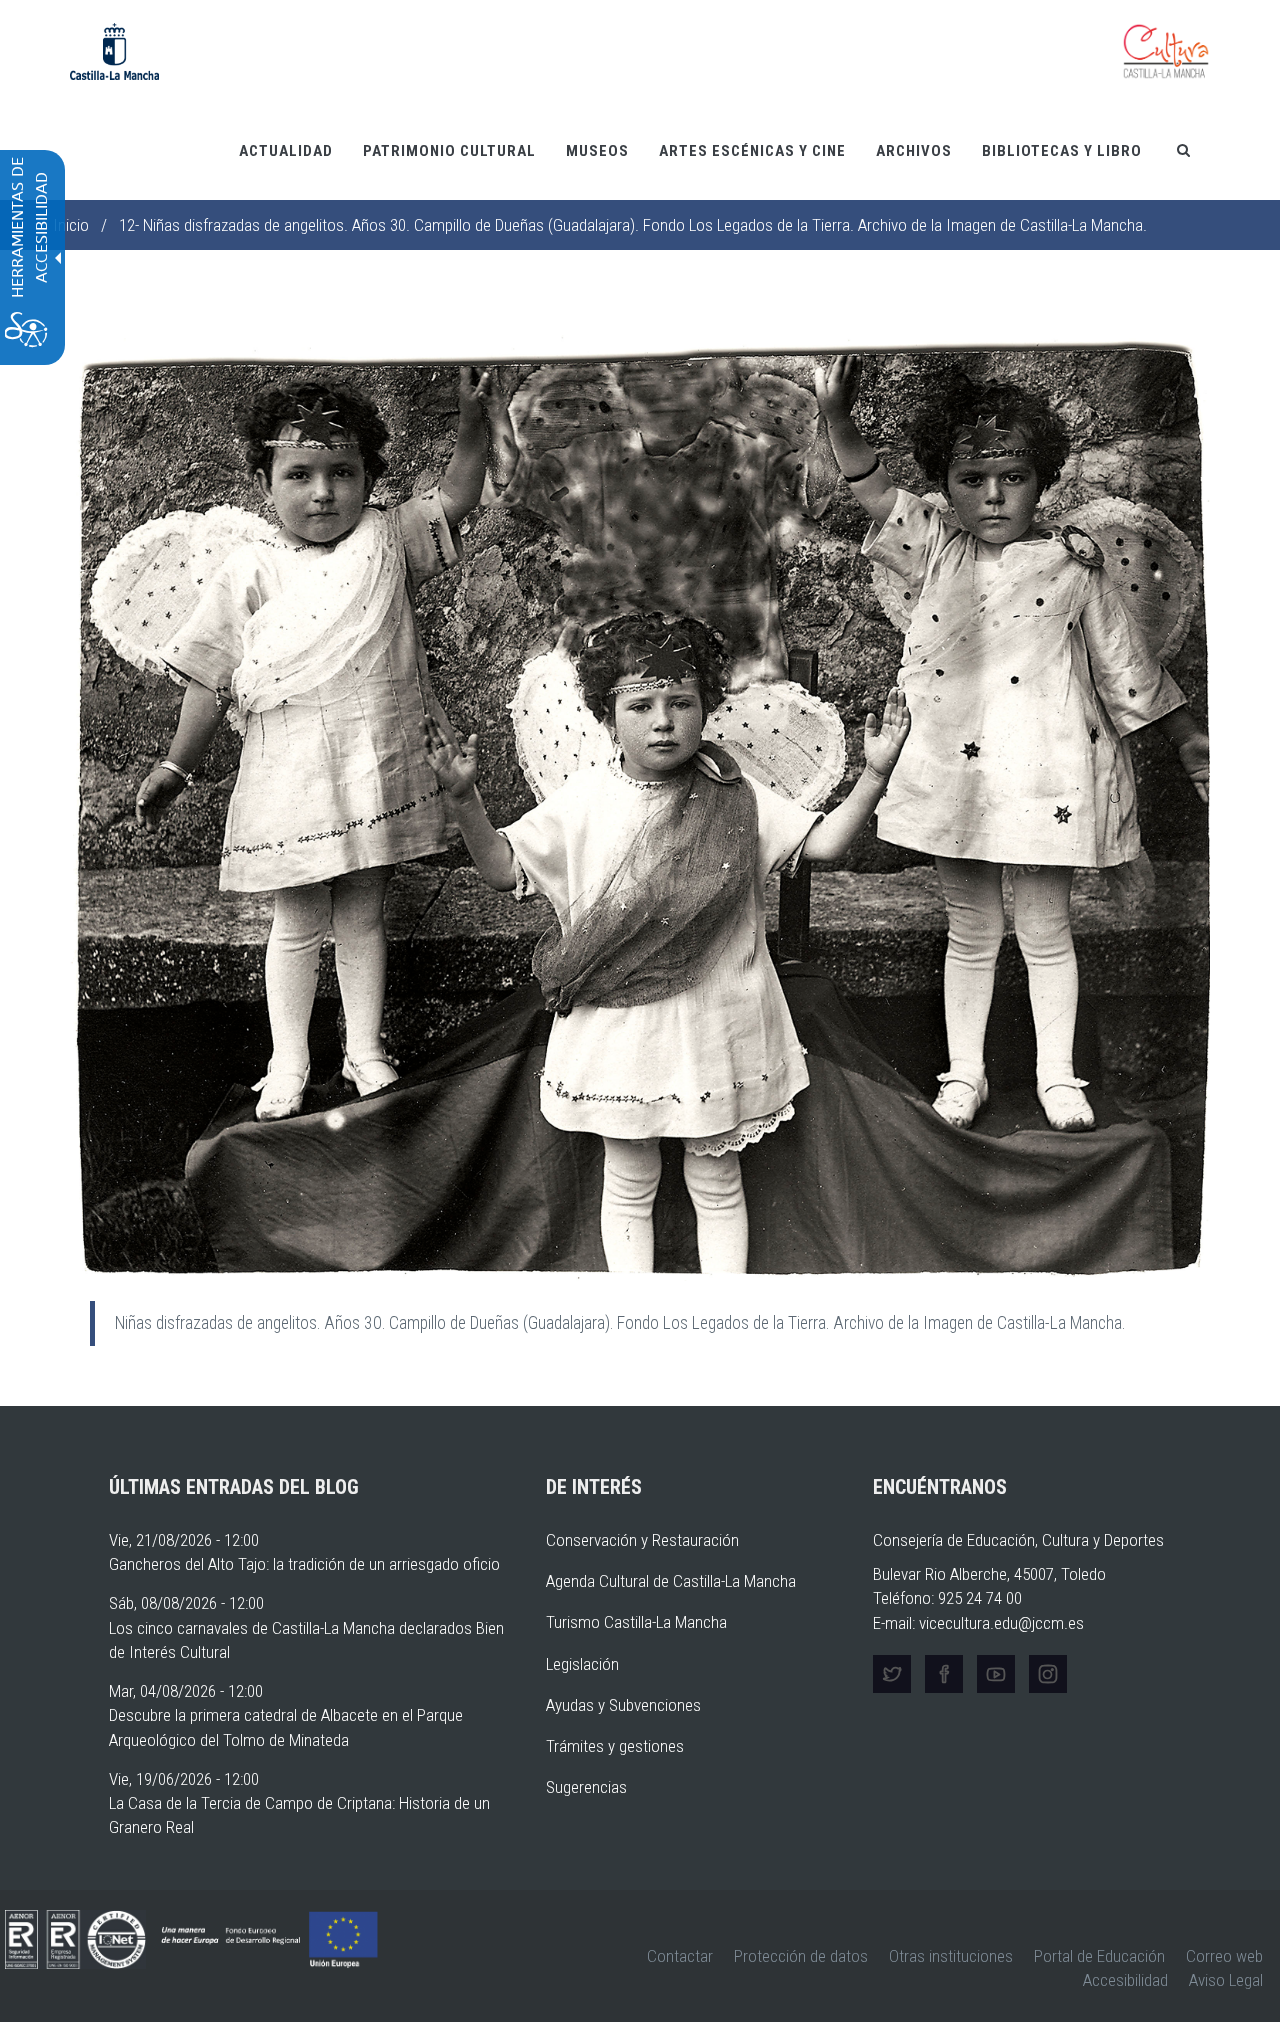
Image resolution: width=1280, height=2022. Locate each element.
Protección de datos (801, 1956)
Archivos (914, 151)
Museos (597, 151)
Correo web (1224, 1956)
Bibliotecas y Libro (1062, 151)
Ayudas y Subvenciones (623, 1705)
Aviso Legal (1226, 1980)
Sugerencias (586, 1787)
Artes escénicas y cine (752, 151)
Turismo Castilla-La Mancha (636, 1622)
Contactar (680, 1956)
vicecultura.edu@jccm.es (1001, 1623)
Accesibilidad (1125, 1980)
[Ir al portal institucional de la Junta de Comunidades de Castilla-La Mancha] (114, 50)
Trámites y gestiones (615, 1746)
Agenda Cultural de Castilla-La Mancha (671, 1581)
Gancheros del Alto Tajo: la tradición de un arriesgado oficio (304, 1564)
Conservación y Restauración (642, 1540)
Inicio (71, 225)
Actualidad (286, 151)
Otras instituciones (951, 1956)
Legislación (582, 1664)
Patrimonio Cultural (449, 151)
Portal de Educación (1099, 1956)
